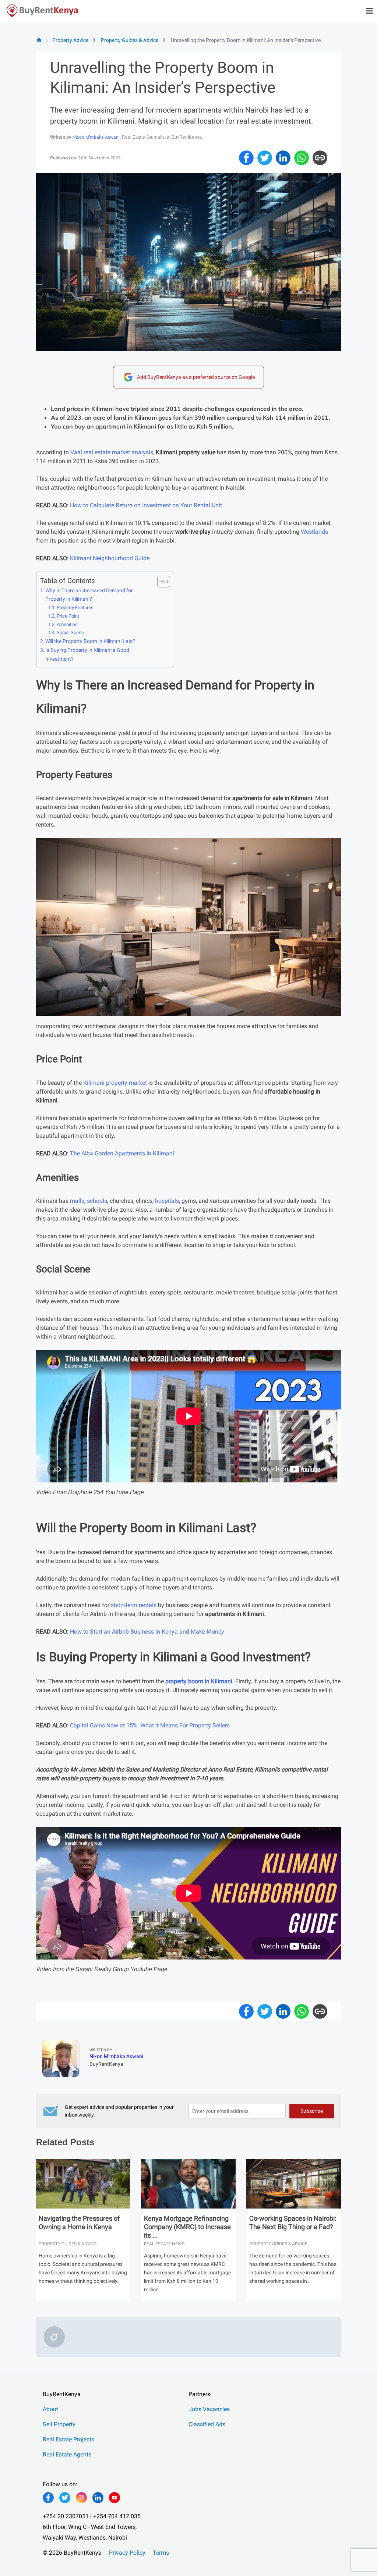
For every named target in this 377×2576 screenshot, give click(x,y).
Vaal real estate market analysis (112, 452)
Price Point (68, 616)
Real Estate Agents (67, 2454)
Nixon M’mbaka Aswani (96, 137)
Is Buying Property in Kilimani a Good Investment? (87, 654)
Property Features (75, 607)
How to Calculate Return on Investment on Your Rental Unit (146, 505)
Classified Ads (207, 2424)
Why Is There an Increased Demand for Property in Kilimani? (89, 595)
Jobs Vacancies (209, 2409)
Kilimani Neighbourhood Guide (110, 558)
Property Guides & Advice (130, 40)
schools (97, 1201)
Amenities (67, 624)
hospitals (167, 1201)
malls (77, 1201)
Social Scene (70, 633)
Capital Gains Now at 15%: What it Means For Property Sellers (150, 1725)
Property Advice (70, 40)
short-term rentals (134, 1605)
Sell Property (59, 2424)
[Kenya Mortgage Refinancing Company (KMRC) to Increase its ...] (188, 2185)
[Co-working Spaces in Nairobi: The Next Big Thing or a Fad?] (294, 2185)
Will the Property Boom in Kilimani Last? (90, 641)
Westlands (314, 532)
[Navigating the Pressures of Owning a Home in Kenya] (83, 2185)
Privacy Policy (127, 2553)
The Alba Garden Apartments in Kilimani (122, 1153)
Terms (161, 2553)
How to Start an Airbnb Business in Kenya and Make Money (147, 1632)
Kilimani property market (115, 1083)
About (50, 2409)
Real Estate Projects (68, 2439)
